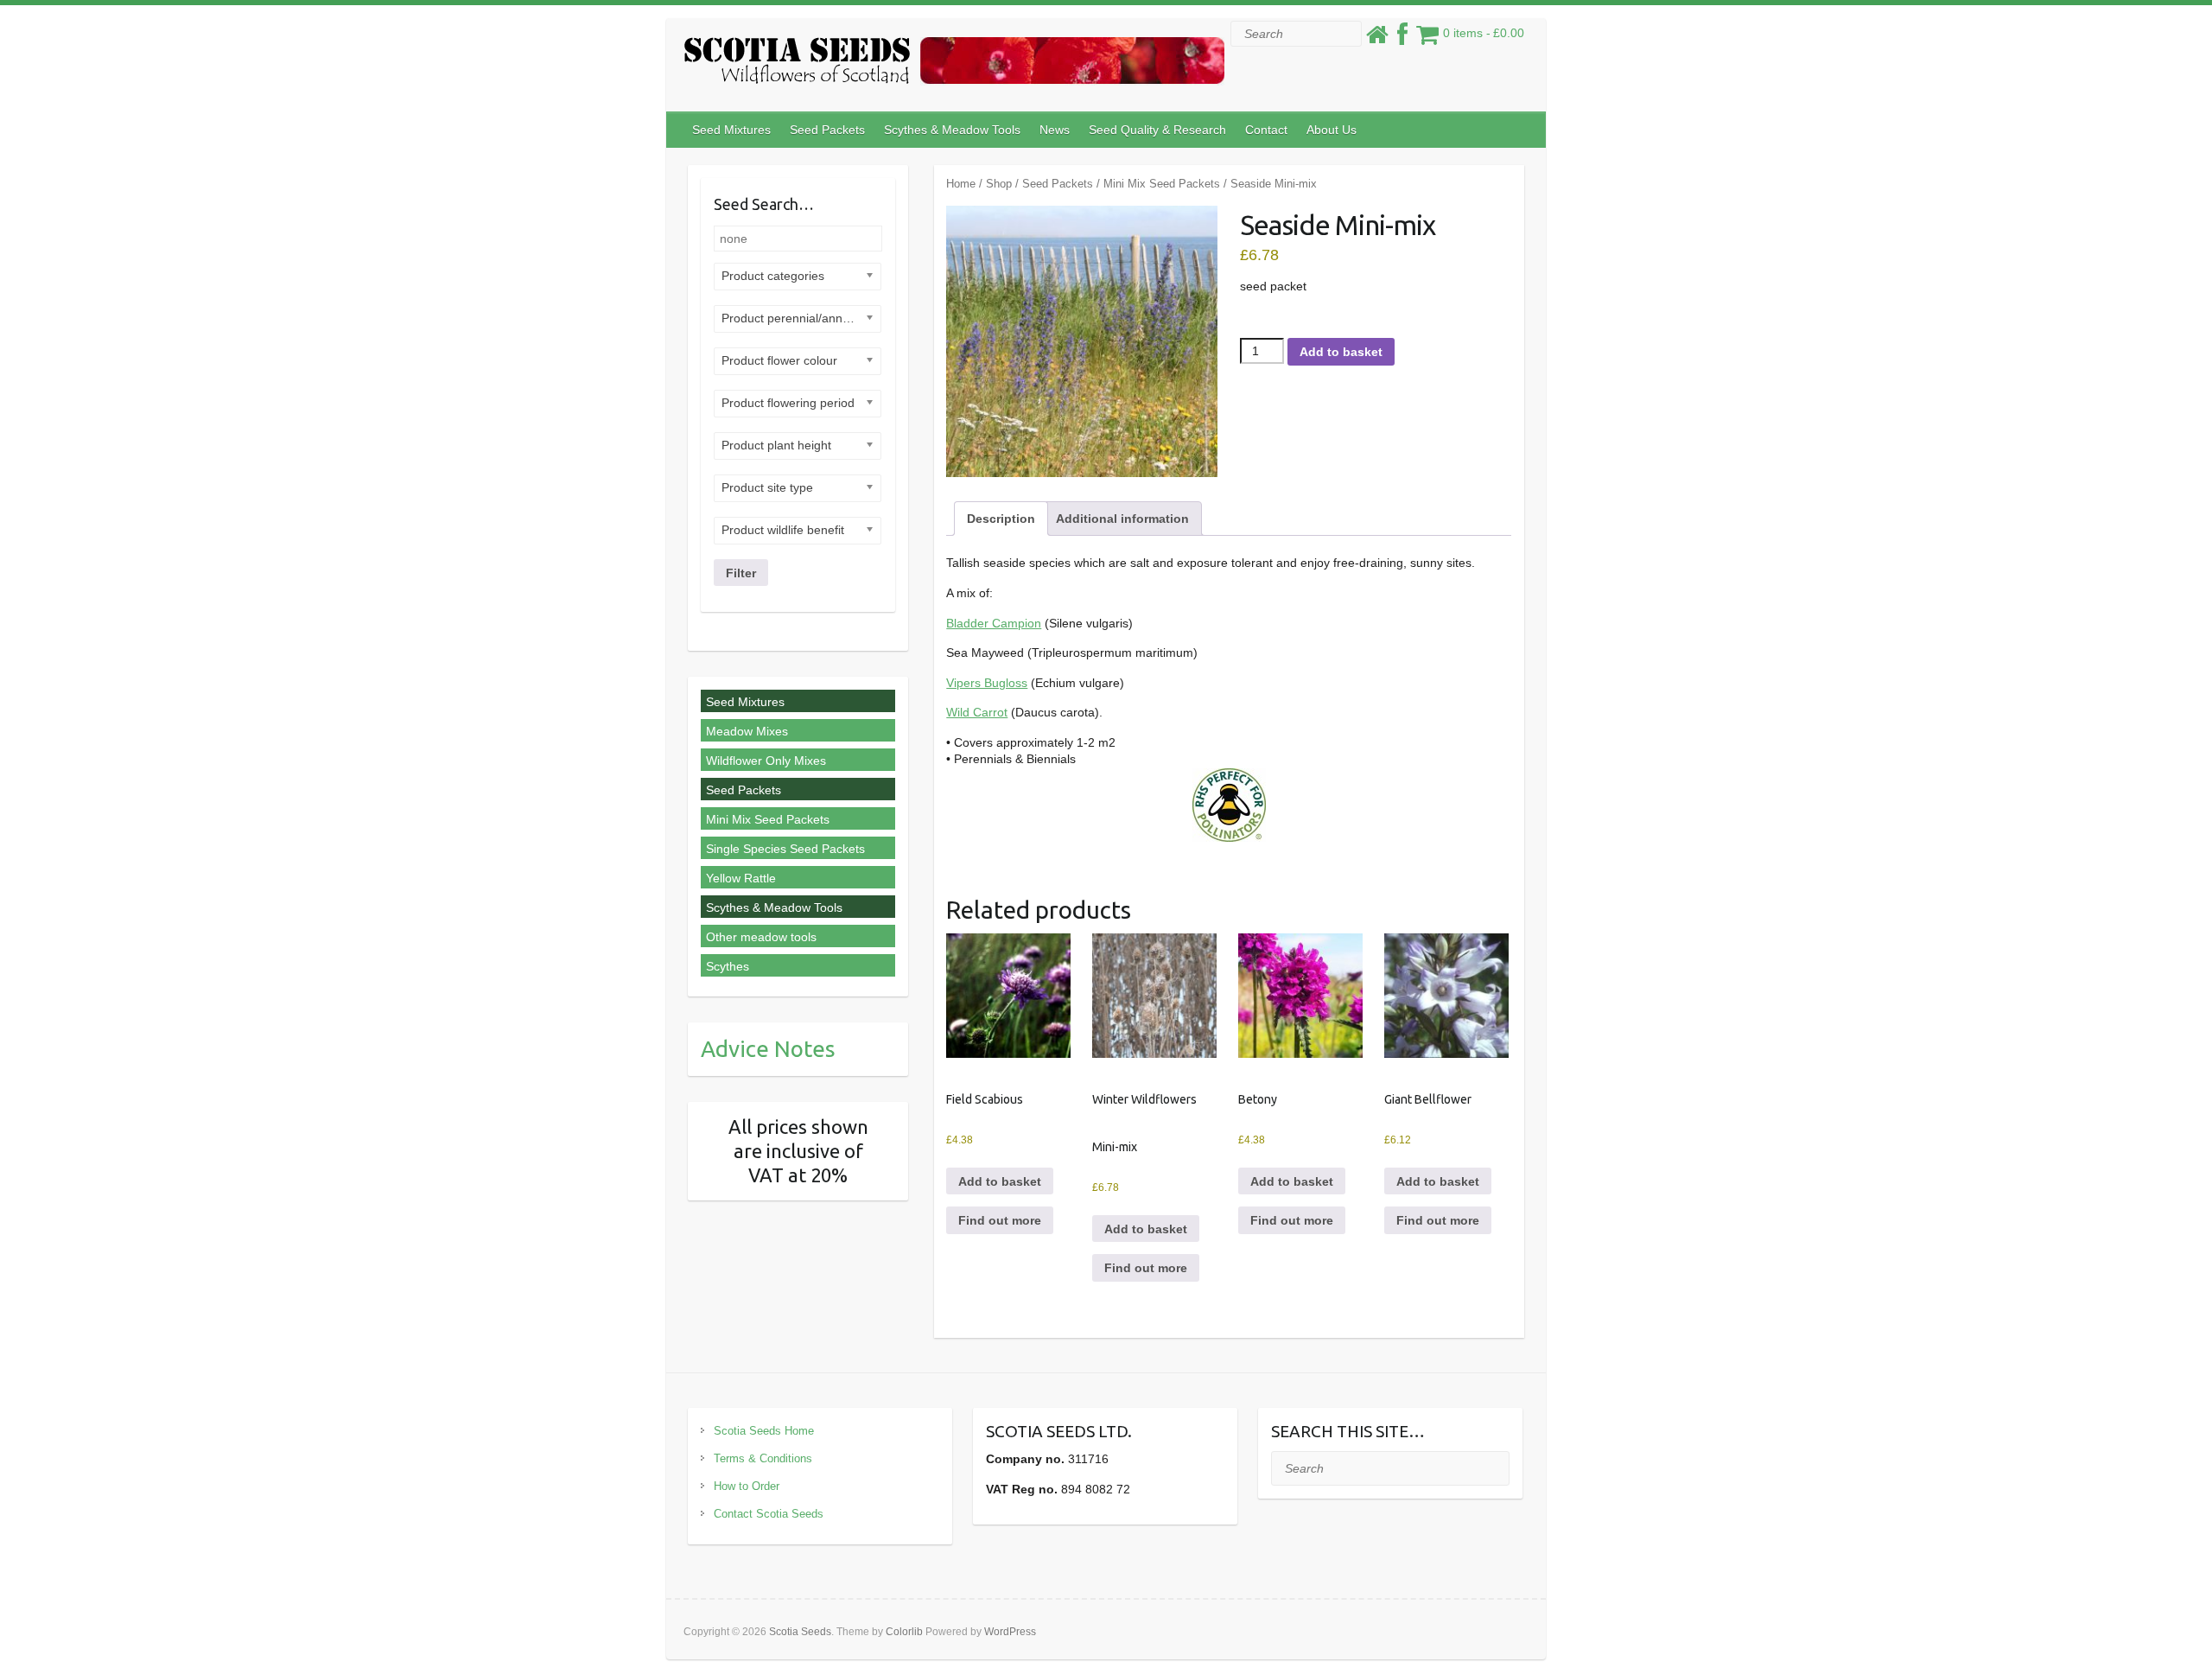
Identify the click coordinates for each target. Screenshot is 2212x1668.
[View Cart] (1427, 39)
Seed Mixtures (731, 130)
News (1055, 130)
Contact (1266, 130)
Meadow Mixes (747, 731)
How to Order (747, 1486)
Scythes (728, 966)
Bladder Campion (994, 623)
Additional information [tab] (1122, 519)
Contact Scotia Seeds (769, 1514)
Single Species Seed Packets (785, 849)
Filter (741, 573)
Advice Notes (768, 1049)
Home (961, 184)
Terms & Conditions (763, 1458)
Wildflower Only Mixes (766, 761)
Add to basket (1341, 352)
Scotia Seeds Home (764, 1431)
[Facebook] (1402, 39)
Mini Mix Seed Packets (1162, 184)
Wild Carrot (977, 712)
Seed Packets (827, 130)
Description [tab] (1001, 519)
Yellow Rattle (741, 878)
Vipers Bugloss (987, 683)
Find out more (1000, 1220)
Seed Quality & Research (1157, 130)
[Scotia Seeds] (954, 65)
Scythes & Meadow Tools (952, 130)
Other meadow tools (761, 937)
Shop (999, 184)
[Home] (1377, 39)
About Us (1332, 130)
